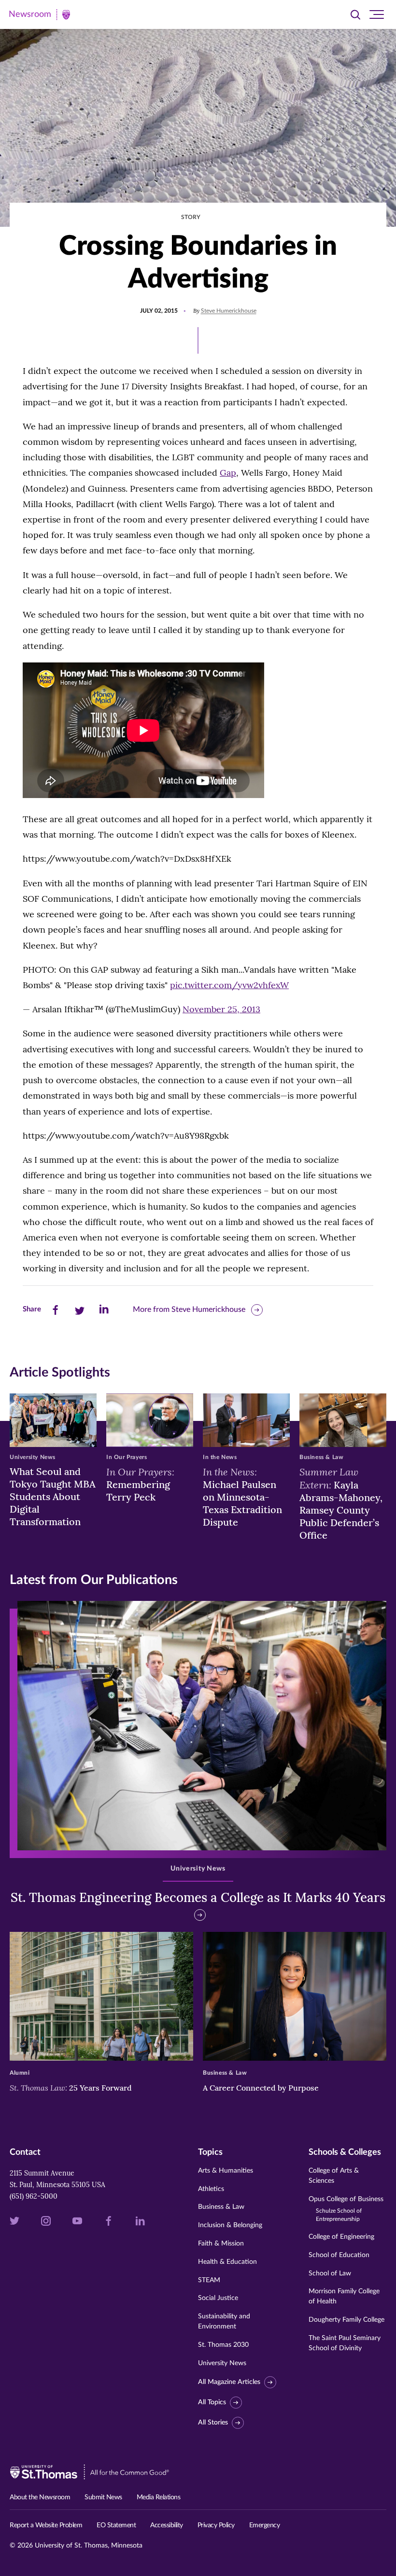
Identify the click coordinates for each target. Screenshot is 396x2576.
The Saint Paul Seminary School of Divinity (345, 2343)
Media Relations (159, 2497)
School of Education (339, 2255)
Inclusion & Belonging (230, 2225)
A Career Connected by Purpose (262, 2088)
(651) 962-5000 (34, 2196)
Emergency (265, 2525)
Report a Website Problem (46, 2525)
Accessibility (167, 2525)
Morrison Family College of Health (344, 2296)
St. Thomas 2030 (223, 2345)
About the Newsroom (40, 2497)
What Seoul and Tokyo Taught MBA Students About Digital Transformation (53, 1496)
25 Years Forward (71, 2088)
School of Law (330, 2273)
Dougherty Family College (346, 2320)
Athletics (211, 2189)
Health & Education (227, 2262)
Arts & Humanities (226, 2171)
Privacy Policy (216, 2525)
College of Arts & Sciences (334, 2176)
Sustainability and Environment (224, 2321)
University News (222, 2363)
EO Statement (116, 2525)
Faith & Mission (221, 2244)
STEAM (209, 2280)
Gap (228, 473)
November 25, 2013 (221, 1009)
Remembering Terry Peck (140, 1484)
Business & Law (221, 2207)
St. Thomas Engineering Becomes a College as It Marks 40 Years (198, 1897)
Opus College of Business (346, 2209)
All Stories (213, 2423)
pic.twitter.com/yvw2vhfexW (229, 985)
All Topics (212, 2402)
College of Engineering (341, 2237)
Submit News (103, 2497)
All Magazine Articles (229, 2383)
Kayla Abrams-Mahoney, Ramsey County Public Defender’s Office (341, 1503)
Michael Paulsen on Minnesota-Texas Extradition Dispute (242, 1497)
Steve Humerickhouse (229, 311)
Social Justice (218, 2298)
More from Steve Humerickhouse (189, 1309)
